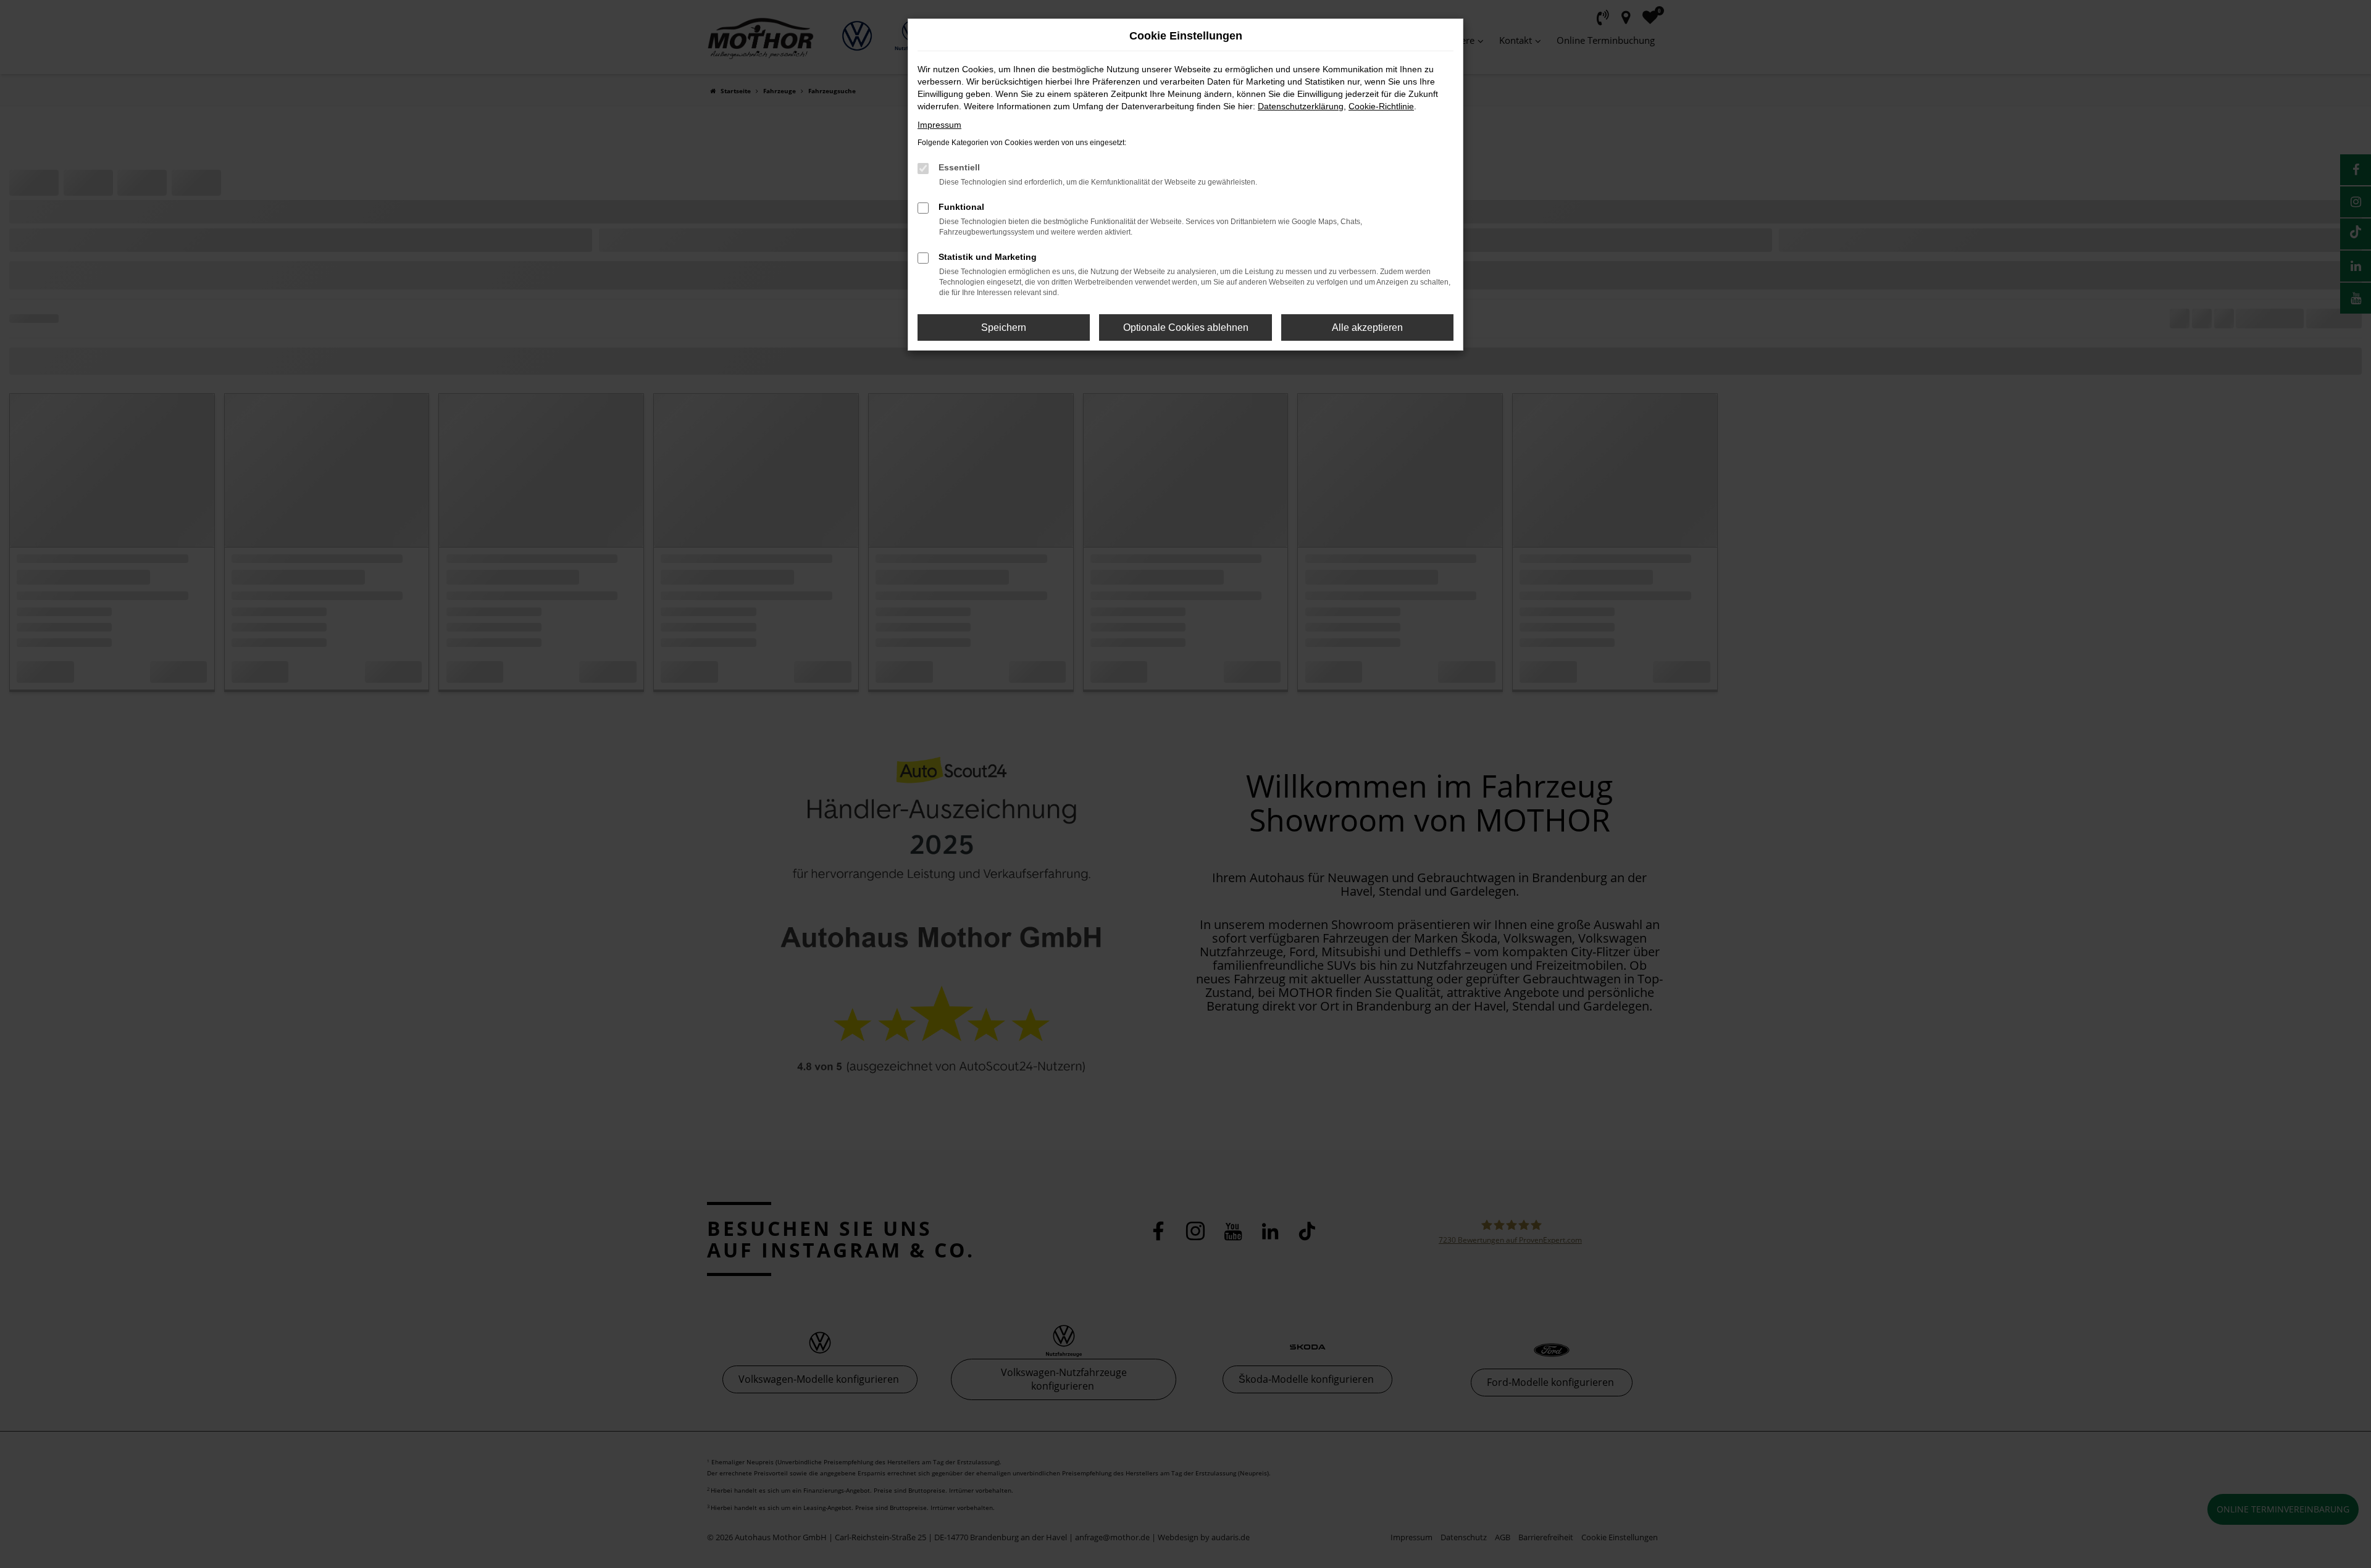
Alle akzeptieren (1367, 327)
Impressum (939, 125)
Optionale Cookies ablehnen (1186, 327)
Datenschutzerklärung (1301, 106)
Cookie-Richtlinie (1381, 106)
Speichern (1004, 327)
